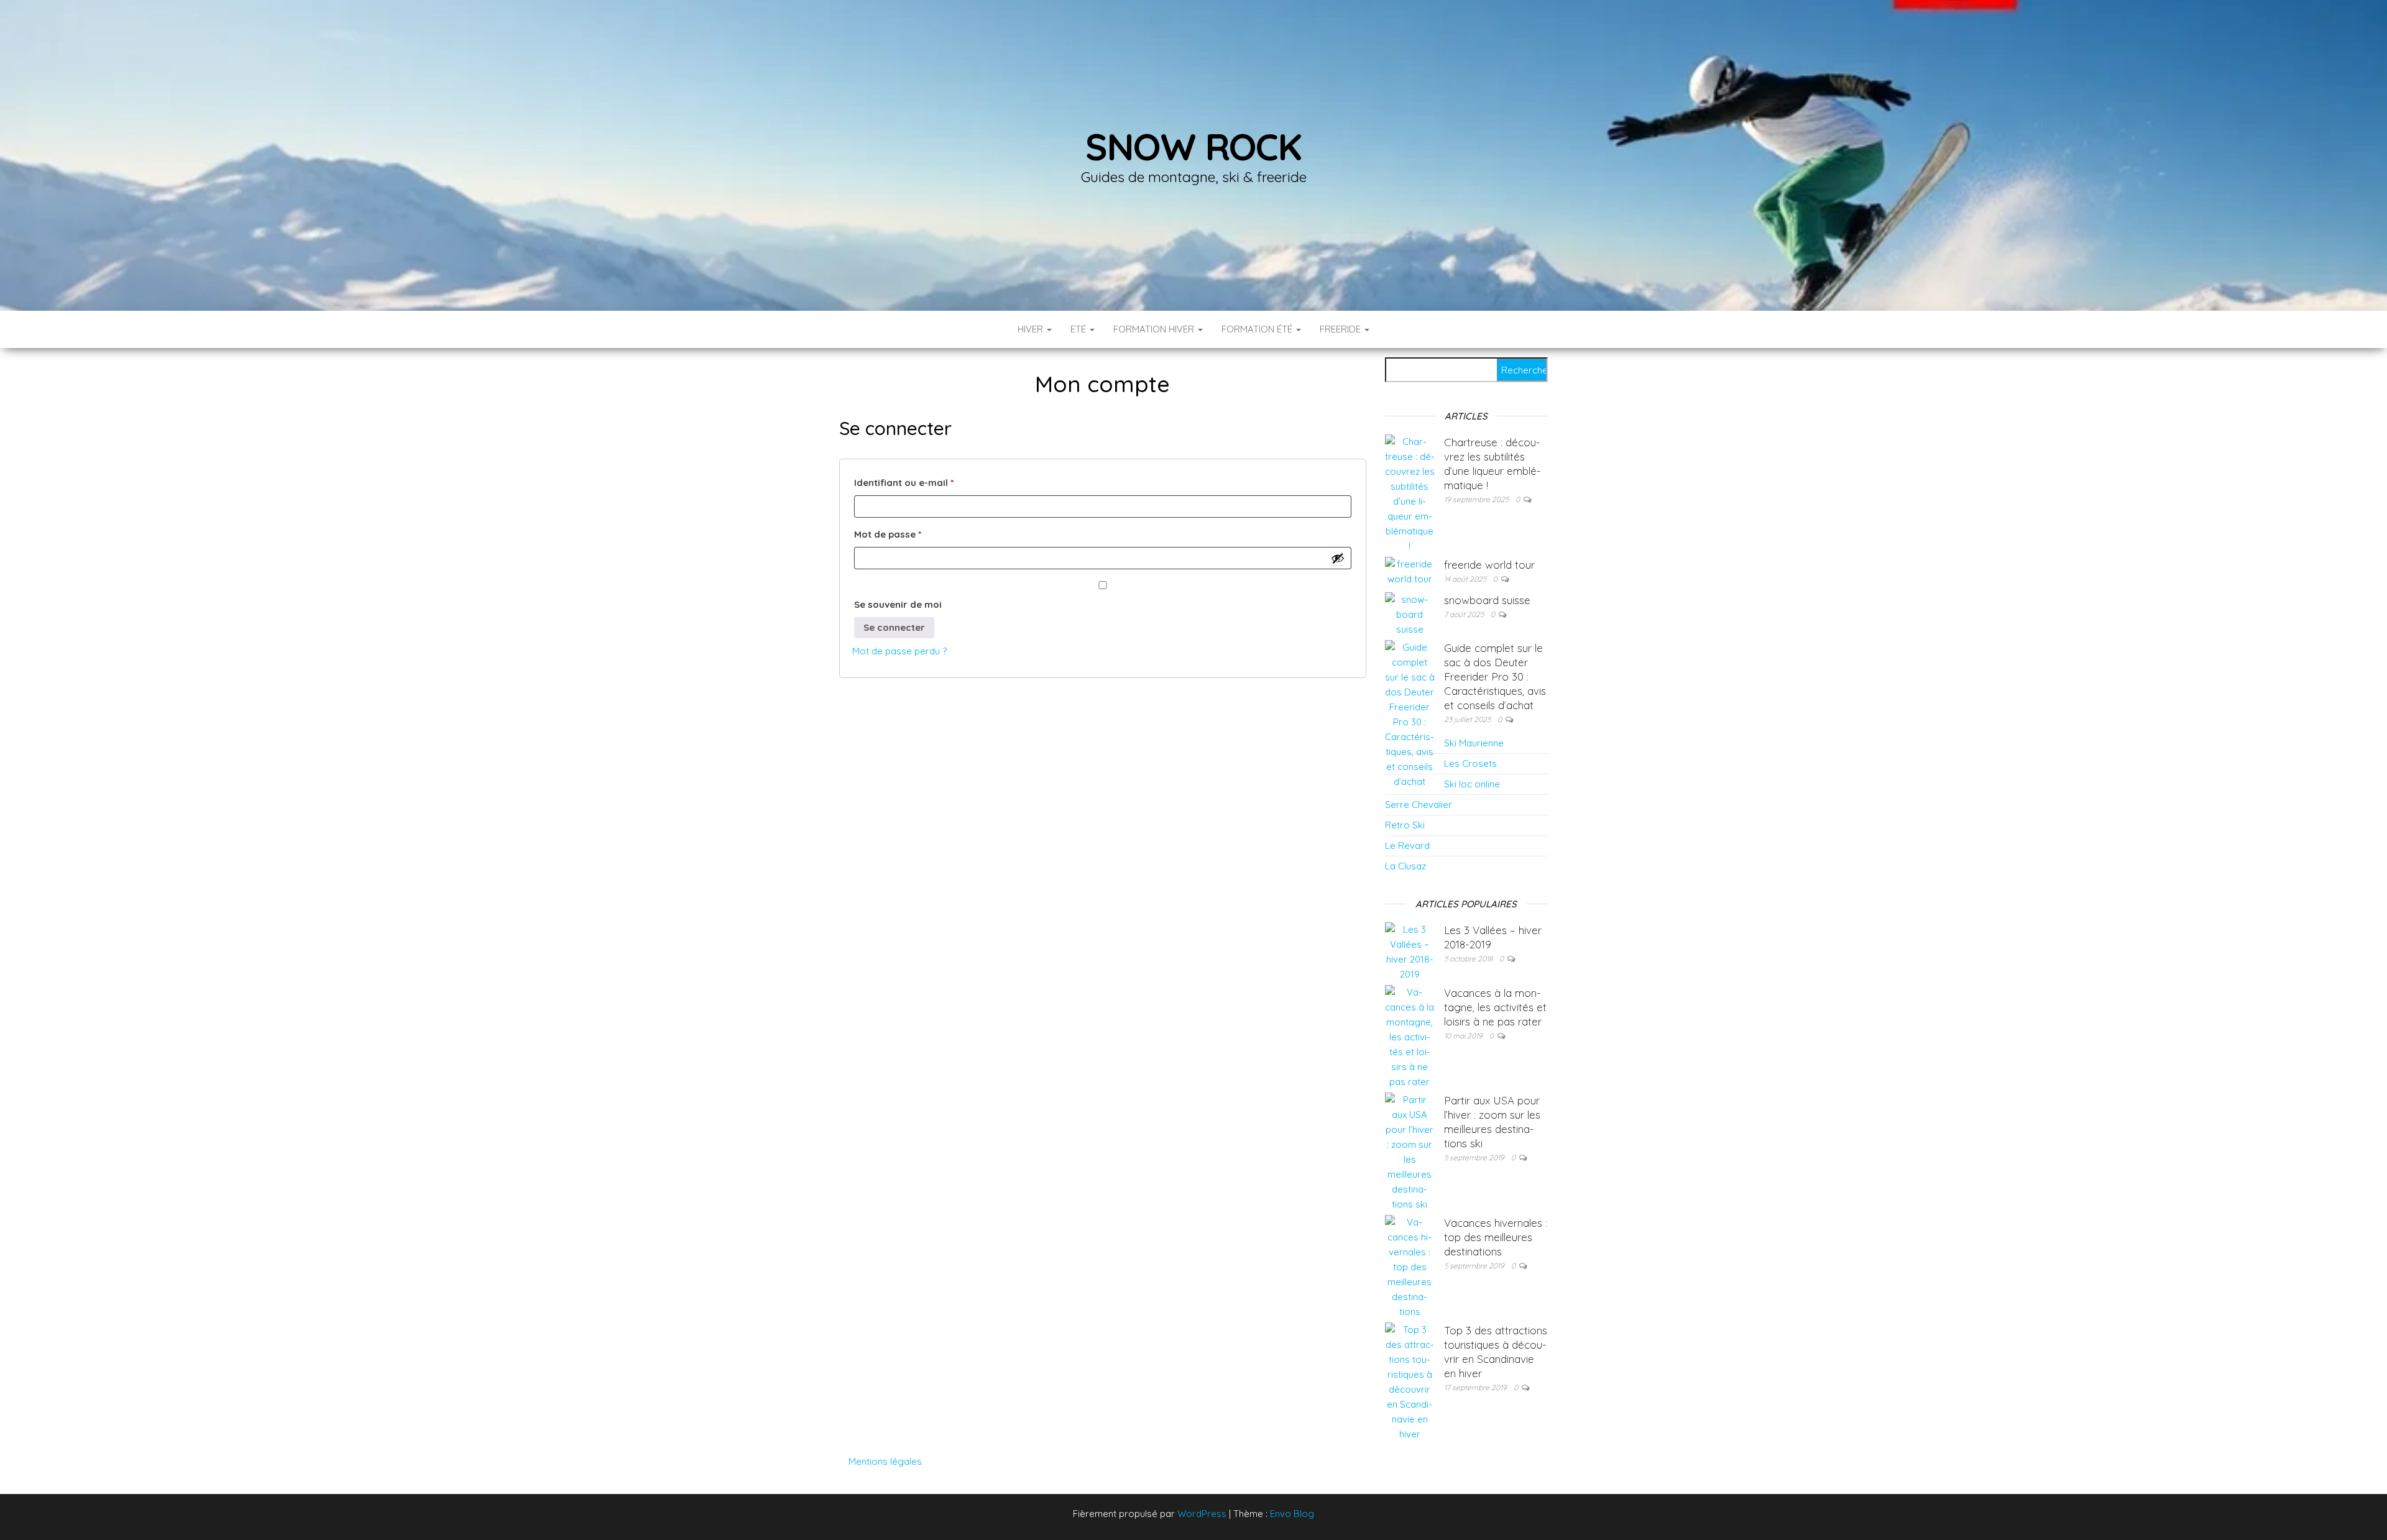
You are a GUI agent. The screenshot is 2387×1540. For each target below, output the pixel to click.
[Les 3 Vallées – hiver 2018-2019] (1410, 951)
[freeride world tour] (1410, 571)
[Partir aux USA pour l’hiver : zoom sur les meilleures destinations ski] (1410, 1151)
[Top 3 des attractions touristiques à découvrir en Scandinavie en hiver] (1410, 1381)
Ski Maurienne (1474, 743)
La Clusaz (1405, 866)
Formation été (1258, 329)
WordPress (1202, 1514)
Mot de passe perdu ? (899, 651)
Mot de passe (914, 534)
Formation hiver (1155, 329)
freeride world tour (1489, 565)
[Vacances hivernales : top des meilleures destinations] (1410, 1266)
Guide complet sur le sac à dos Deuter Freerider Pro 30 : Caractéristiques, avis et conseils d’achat (1495, 676)
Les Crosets (1470, 763)
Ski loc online (1472, 784)
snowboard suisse (1487, 600)
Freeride (1341, 329)
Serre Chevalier (1419, 804)
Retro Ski (1405, 825)
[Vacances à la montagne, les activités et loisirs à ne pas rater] (1410, 1036)
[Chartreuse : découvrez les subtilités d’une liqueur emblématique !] (1410, 493)
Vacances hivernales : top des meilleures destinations (1496, 1237)
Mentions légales (885, 1461)
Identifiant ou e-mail (930, 482)
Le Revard (1407, 846)
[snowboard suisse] (1410, 614)
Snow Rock (1193, 146)
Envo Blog (1292, 1514)
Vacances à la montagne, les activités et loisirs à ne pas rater (1495, 1007)
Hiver (1032, 329)
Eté (1079, 329)
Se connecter (894, 627)
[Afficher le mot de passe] (1338, 558)
